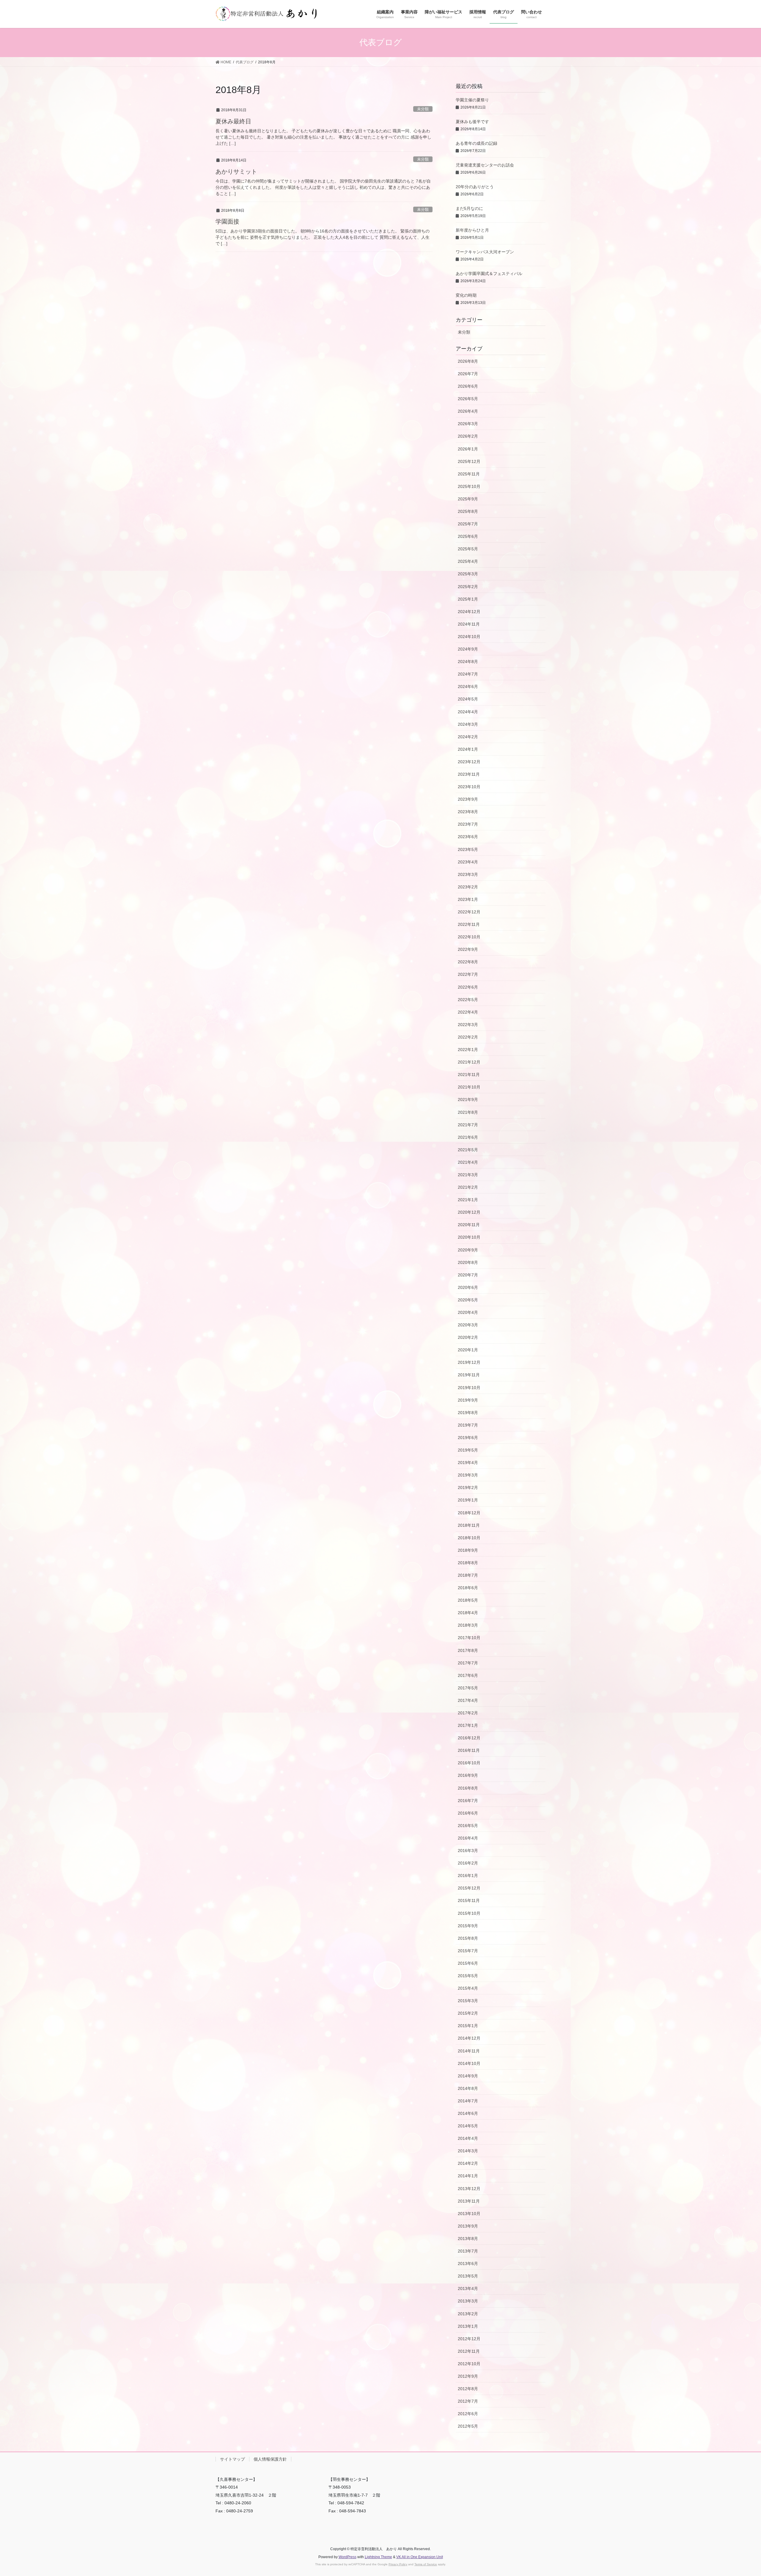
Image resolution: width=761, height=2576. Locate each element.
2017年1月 (468, 1725)
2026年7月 (468, 374)
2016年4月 (468, 1838)
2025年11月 (469, 474)
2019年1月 (468, 1500)
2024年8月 (468, 662)
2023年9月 (468, 799)
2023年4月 (468, 862)
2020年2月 (468, 1337)
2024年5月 (468, 699)
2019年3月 (468, 1475)
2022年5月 (468, 1000)
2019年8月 (468, 1413)
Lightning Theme (378, 2557)
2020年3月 (468, 1325)
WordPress (348, 2557)
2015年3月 (468, 2001)
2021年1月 (468, 1200)
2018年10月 (469, 1538)
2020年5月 (468, 1300)
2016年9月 (468, 1775)
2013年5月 (468, 2276)
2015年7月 (468, 1951)
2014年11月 (469, 2051)
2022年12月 (469, 912)
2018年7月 (468, 1575)
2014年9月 (468, 2076)
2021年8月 (468, 1112)
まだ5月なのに (469, 208)
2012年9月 (468, 2376)
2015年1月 (468, 2026)
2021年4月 (468, 1162)
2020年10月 (469, 1237)
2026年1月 (468, 449)
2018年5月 (468, 1600)
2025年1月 (468, 599)
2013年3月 (468, 2301)
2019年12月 (469, 1362)
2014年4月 (468, 2138)
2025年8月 (468, 511)
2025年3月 (468, 574)
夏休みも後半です (472, 122)
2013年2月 (468, 2314)
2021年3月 (468, 1175)
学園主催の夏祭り (472, 100)
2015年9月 (468, 1926)
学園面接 (227, 222)
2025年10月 (469, 486)
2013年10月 (469, 2214)
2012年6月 (468, 2414)
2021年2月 (468, 1187)
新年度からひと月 (472, 230)
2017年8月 (468, 1650)
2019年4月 (468, 1463)
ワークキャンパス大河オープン (485, 252)
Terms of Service (426, 2564)
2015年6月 (468, 1963)
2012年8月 (468, 2389)
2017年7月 (468, 1663)
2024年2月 (468, 737)
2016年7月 (468, 1801)
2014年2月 (468, 2163)
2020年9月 (468, 1250)
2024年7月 (468, 674)
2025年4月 (468, 561)
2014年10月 (469, 2063)
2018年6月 (468, 1588)
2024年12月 (469, 612)
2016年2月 (468, 1863)
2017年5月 (468, 1688)
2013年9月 (468, 2226)
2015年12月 (469, 1888)
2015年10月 (469, 1913)
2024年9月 (468, 649)
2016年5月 (468, 1826)
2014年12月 (469, 2038)
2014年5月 (468, 2126)
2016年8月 (468, 1788)
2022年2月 (468, 1037)
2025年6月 (468, 536)
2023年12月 (469, 762)
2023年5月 (468, 849)
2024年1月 (468, 749)
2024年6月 (468, 687)
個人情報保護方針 (270, 2459)
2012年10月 (469, 2364)
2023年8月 (468, 812)
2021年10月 (469, 1087)
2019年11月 (469, 1375)
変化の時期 (466, 295)
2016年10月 (469, 1763)
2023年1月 (468, 899)
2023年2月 (468, 887)
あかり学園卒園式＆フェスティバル (489, 274)
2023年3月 (468, 874)
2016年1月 (468, 1876)
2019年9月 (468, 1400)
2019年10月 (469, 1388)
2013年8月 (468, 2239)
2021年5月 (468, 1150)
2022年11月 (469, 924)
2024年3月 (468, 724)
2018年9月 (468, 1550)
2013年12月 (469, 2189)
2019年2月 (468, 1488)
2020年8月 (468, 1262)
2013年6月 (468, 2264)
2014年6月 (468, 2113)
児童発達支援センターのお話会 (485, 165)
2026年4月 (468, 411)
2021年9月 (468, 1099)
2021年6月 (468, 1137)
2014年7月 (468, 2101)
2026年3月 (468, 424)
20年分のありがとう (475, 187)
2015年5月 (468, 1976)
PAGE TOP (739, 2493)
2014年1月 (468, 2176)
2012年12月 (469, 2339)
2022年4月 (468, 1012)
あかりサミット (236, 172)
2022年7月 (468, 974)
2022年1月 (468, 1050)
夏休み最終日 (233, 121)
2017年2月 (468, 1713)
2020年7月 (468, 1275)
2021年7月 (468, 1125)
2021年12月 (469, 1062)
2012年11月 (469, 2351)
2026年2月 (468, 436)
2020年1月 (468, 1350)
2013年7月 (468, 2251)
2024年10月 (469, 637)
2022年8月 (468, 962)
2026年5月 (468, 399)
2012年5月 (468, 2426)
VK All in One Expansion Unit (420, 2557)
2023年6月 (468, 837)
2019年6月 (468, 1438)
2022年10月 (469, 937)
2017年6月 (468, 1675)
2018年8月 (468, 1563)
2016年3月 (468, 1851)
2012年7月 (468, 2401)
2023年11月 (469, 774)
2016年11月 (469, 1750)
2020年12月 (469, 1212)
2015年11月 (469, 1900)
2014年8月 (468, 2088)
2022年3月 (468, 1025)
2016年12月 (469, 1738)
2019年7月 (468, 1425)
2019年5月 (468, 1450)
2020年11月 (469, 1225)
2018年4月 (468, 1613)
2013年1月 (468, 2326)
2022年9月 (468, 949)
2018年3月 (468, 1625)
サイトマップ (232, 2459)
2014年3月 (468, 2151)
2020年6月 (468, 1287)
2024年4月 (468, 712)
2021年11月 (469, 1075)
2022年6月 (468, 987)
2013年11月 (469, 2201)
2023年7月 (468, 824)
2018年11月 (469, 1525)
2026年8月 (468, 361)
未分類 (423, 109)
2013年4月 (468, 2288)
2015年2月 (468, 2013)
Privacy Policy (398, 2564)
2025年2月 (468, 587)
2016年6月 (468, 1813)
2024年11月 (469, 624)
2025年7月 (468, 524)
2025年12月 (469, 461)
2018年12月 (469, 1513)
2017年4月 (468, 1700)
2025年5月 (468, 549)
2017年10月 (469, 1638)
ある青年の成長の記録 (477, 143)
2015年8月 (468, 1938)
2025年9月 (468, 499)
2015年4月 (468, 1988)
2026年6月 (468, 386)
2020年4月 (468, 1312)
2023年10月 (469, 787)
